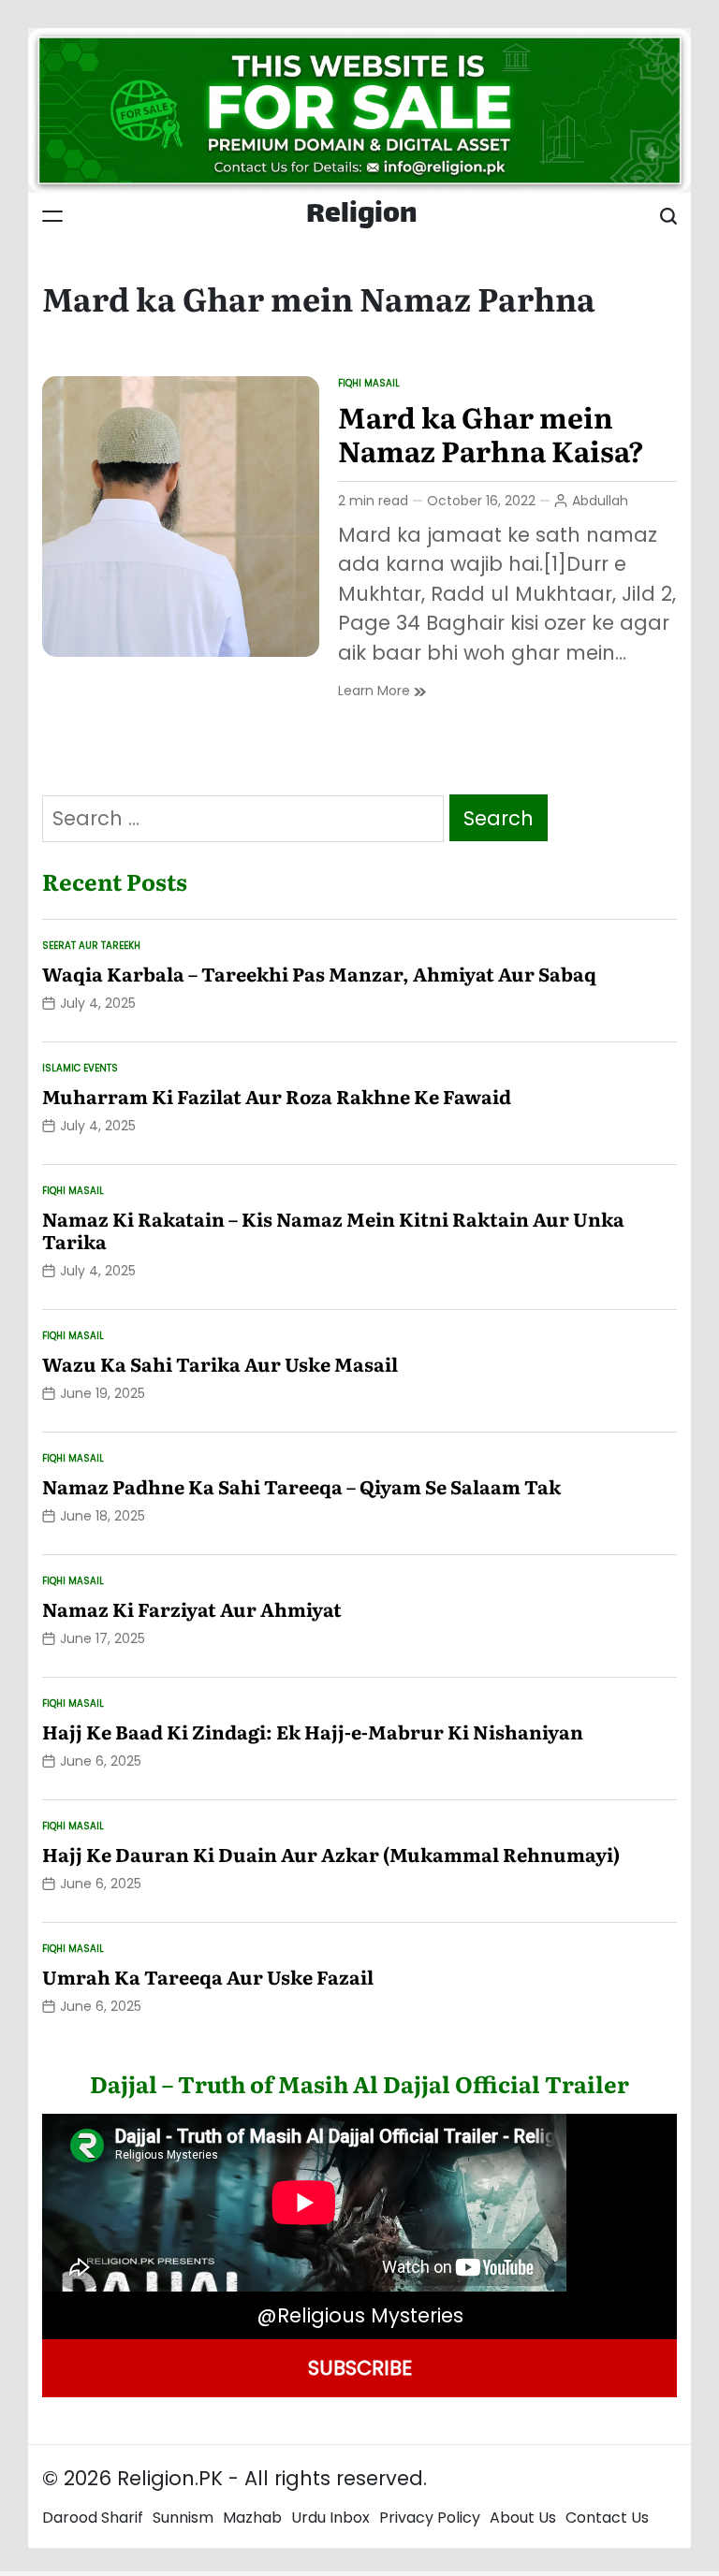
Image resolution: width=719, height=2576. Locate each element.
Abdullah (600, 501)
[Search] (668, 216)
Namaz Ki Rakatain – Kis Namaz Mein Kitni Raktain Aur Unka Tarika (333, 1230)
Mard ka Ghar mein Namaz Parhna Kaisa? (491, 433)
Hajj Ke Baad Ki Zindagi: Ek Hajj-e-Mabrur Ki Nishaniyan (313, 1731)
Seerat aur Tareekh (91, 946)
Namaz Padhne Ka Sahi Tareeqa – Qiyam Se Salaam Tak (301, 1486)
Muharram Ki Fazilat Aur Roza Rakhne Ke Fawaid (277, 1096)
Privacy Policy (430, 2518)
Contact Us (607, 2518)
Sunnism (183, 2518)
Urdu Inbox (330, 2518)
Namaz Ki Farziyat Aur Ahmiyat (192, 1608)
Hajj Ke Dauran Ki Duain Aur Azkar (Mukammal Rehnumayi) (331, 1854)
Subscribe (360, 2368)
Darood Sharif (93, 2518)
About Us (523, 2518)
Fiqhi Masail (369, 383)
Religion (361, 216)
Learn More (382, 691)
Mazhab (252, 2518)
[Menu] (52, 216)
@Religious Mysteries (360, 2315)
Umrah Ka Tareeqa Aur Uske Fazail (208, 1976)
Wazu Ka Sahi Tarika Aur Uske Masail (220, 1363)
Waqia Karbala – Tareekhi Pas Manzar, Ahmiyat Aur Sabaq (319, 973)
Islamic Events (80, 1068)
